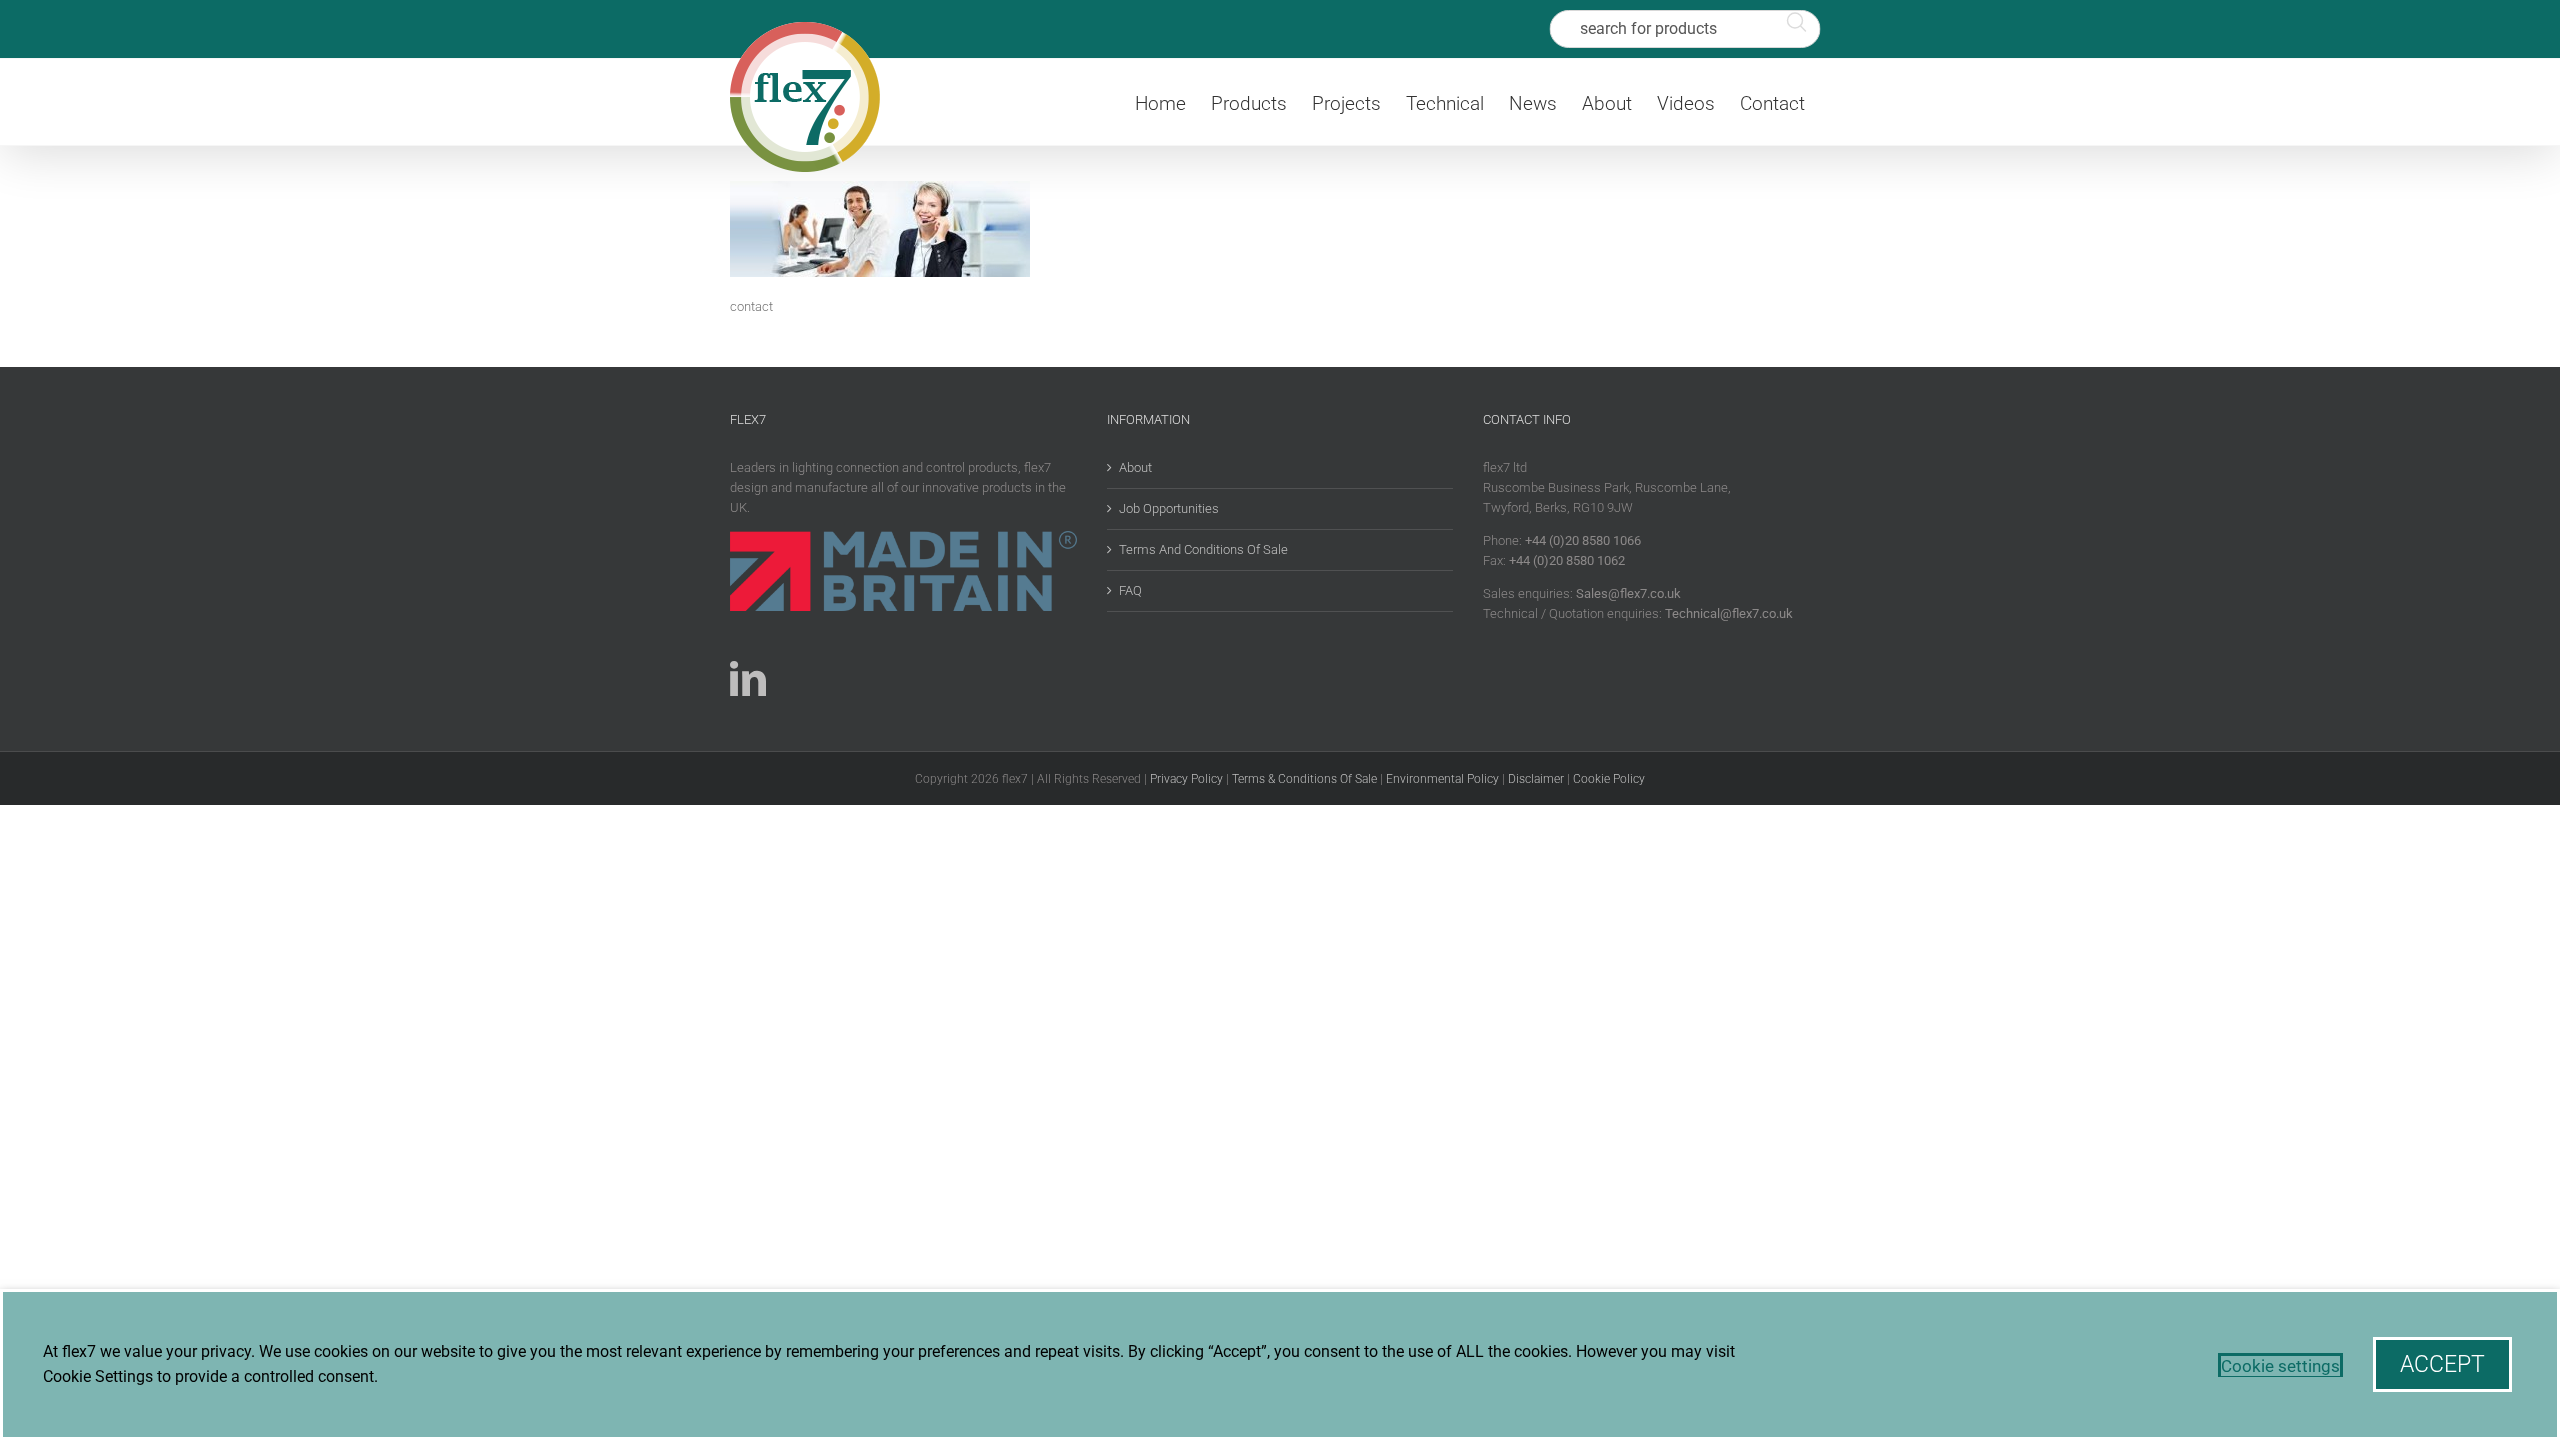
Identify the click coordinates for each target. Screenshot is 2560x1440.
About (1135, 467)
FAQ (1130, 590)
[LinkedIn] (748, 679)
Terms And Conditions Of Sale (1203, 549)
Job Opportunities (1169, 508)
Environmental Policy (1442, 779)
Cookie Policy (1609, 779)
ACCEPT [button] (2442, 1364)
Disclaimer (1536, 779)
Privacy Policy (1186, 779)
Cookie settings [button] (2280, 1366)
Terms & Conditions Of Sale (1304, 779)
